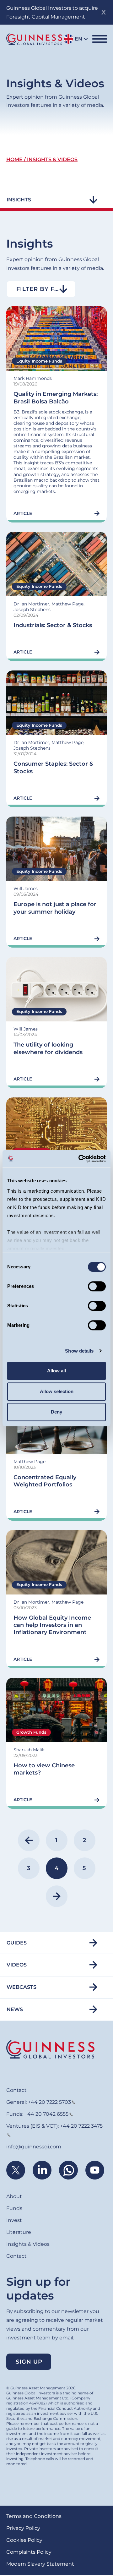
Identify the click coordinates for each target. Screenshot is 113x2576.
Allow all (56, 1371)
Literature (19, 2232)
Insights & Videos (28, 2244)
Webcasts (22, 1987)
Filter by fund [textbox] (42, 289)
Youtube (95, 2170)
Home (14, 159)
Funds (14, 2208)
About (14, 2196)
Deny (56, 1412)
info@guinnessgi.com (34, 2147)
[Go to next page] (57, 1896)
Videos (17, 1965)
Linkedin (42, 2170)
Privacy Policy (23, 2528)
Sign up (29, 2362)
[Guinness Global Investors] (34, 39)
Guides (17, 1943)
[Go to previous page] (29, 1840)
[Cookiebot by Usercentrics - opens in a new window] (80, 1159)
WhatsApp (68, 2170)
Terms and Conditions (34, 2516)
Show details (79, 1351)
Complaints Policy (29, 2552)
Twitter (16, 2170)
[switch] (97, 1286)
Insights (19, 200)
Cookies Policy (24, 2540)
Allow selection (57, 1391)
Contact (16, 2090)
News (15, 2009)
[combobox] (41, 289)
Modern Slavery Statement (40, 2564)
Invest (14, 2220)
